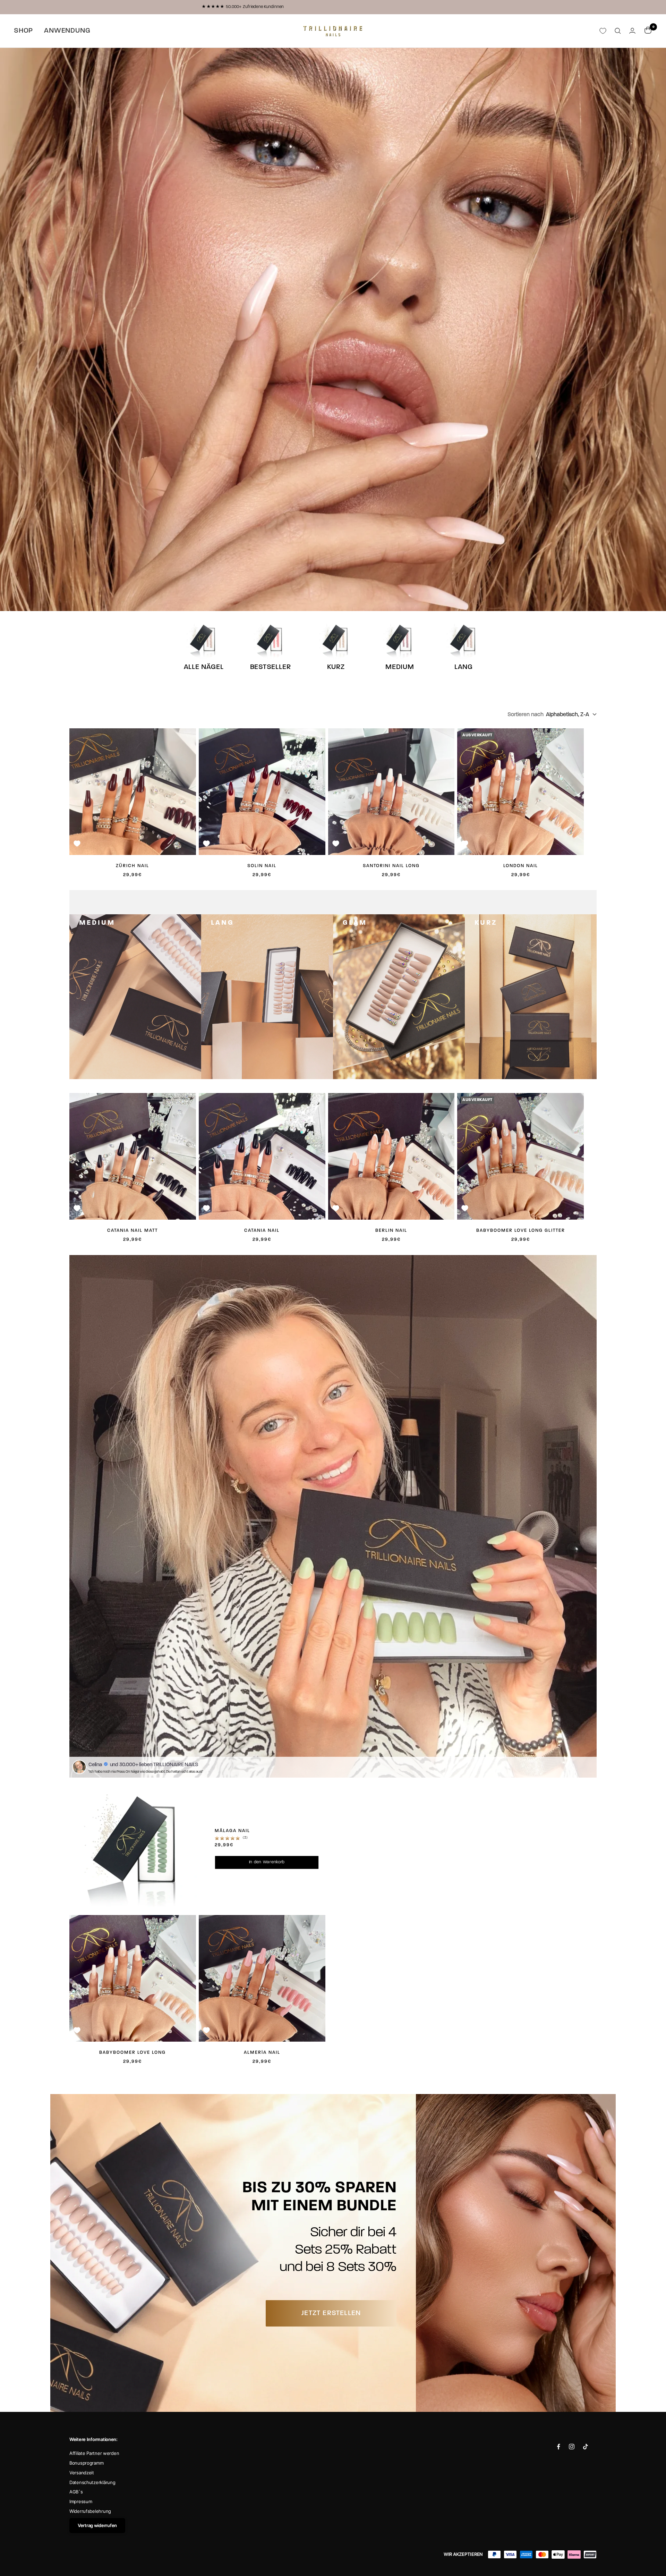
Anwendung (67, 31)
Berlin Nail (391, 1231)
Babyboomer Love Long (133, 2053)
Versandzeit (82, 2473)
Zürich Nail (133, 866)
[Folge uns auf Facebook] (559, 2447)
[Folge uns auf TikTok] (586, 2447)
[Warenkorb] (648, 31)
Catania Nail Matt (133, 1231)
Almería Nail (262, 2053)
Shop (23, 31)
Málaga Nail (232, 1831)
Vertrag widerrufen (97, 2525)
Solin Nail (262, 866)
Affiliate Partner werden (94, 2453)
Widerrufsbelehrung (90, 2511)
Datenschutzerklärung (92, 2482)
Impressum (81, 2501)
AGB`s (76, 2492)
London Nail (521, 866)
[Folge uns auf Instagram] (572, 2447)
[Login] (632, 31)
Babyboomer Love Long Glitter (521, 1231)
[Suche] (618, 31)
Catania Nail (262, 1231)
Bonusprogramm (86, 2463)
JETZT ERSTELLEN (331, 2313)
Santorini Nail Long (391, 866)
